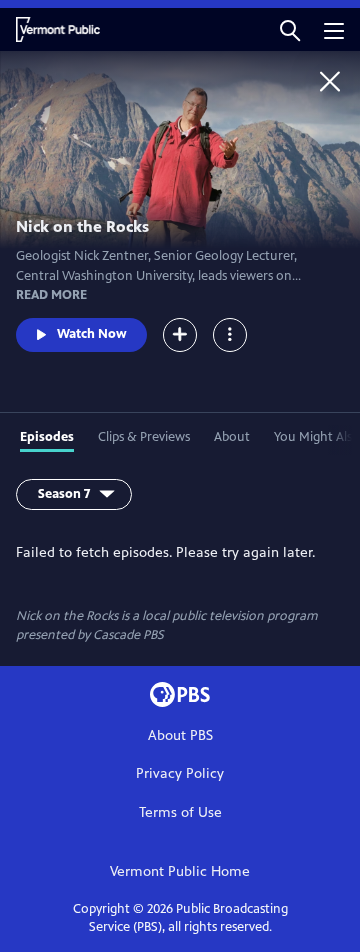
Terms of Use (180, 812)
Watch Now (92, 334)
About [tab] (232, 437)
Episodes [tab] (47, 437)
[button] (290, 29)
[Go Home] (330, 81)
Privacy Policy (180, 773)
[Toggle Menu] (230, 335)
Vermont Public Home (180, 871)
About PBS (180, 735)
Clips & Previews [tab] (144, 437)
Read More (51, 295)
